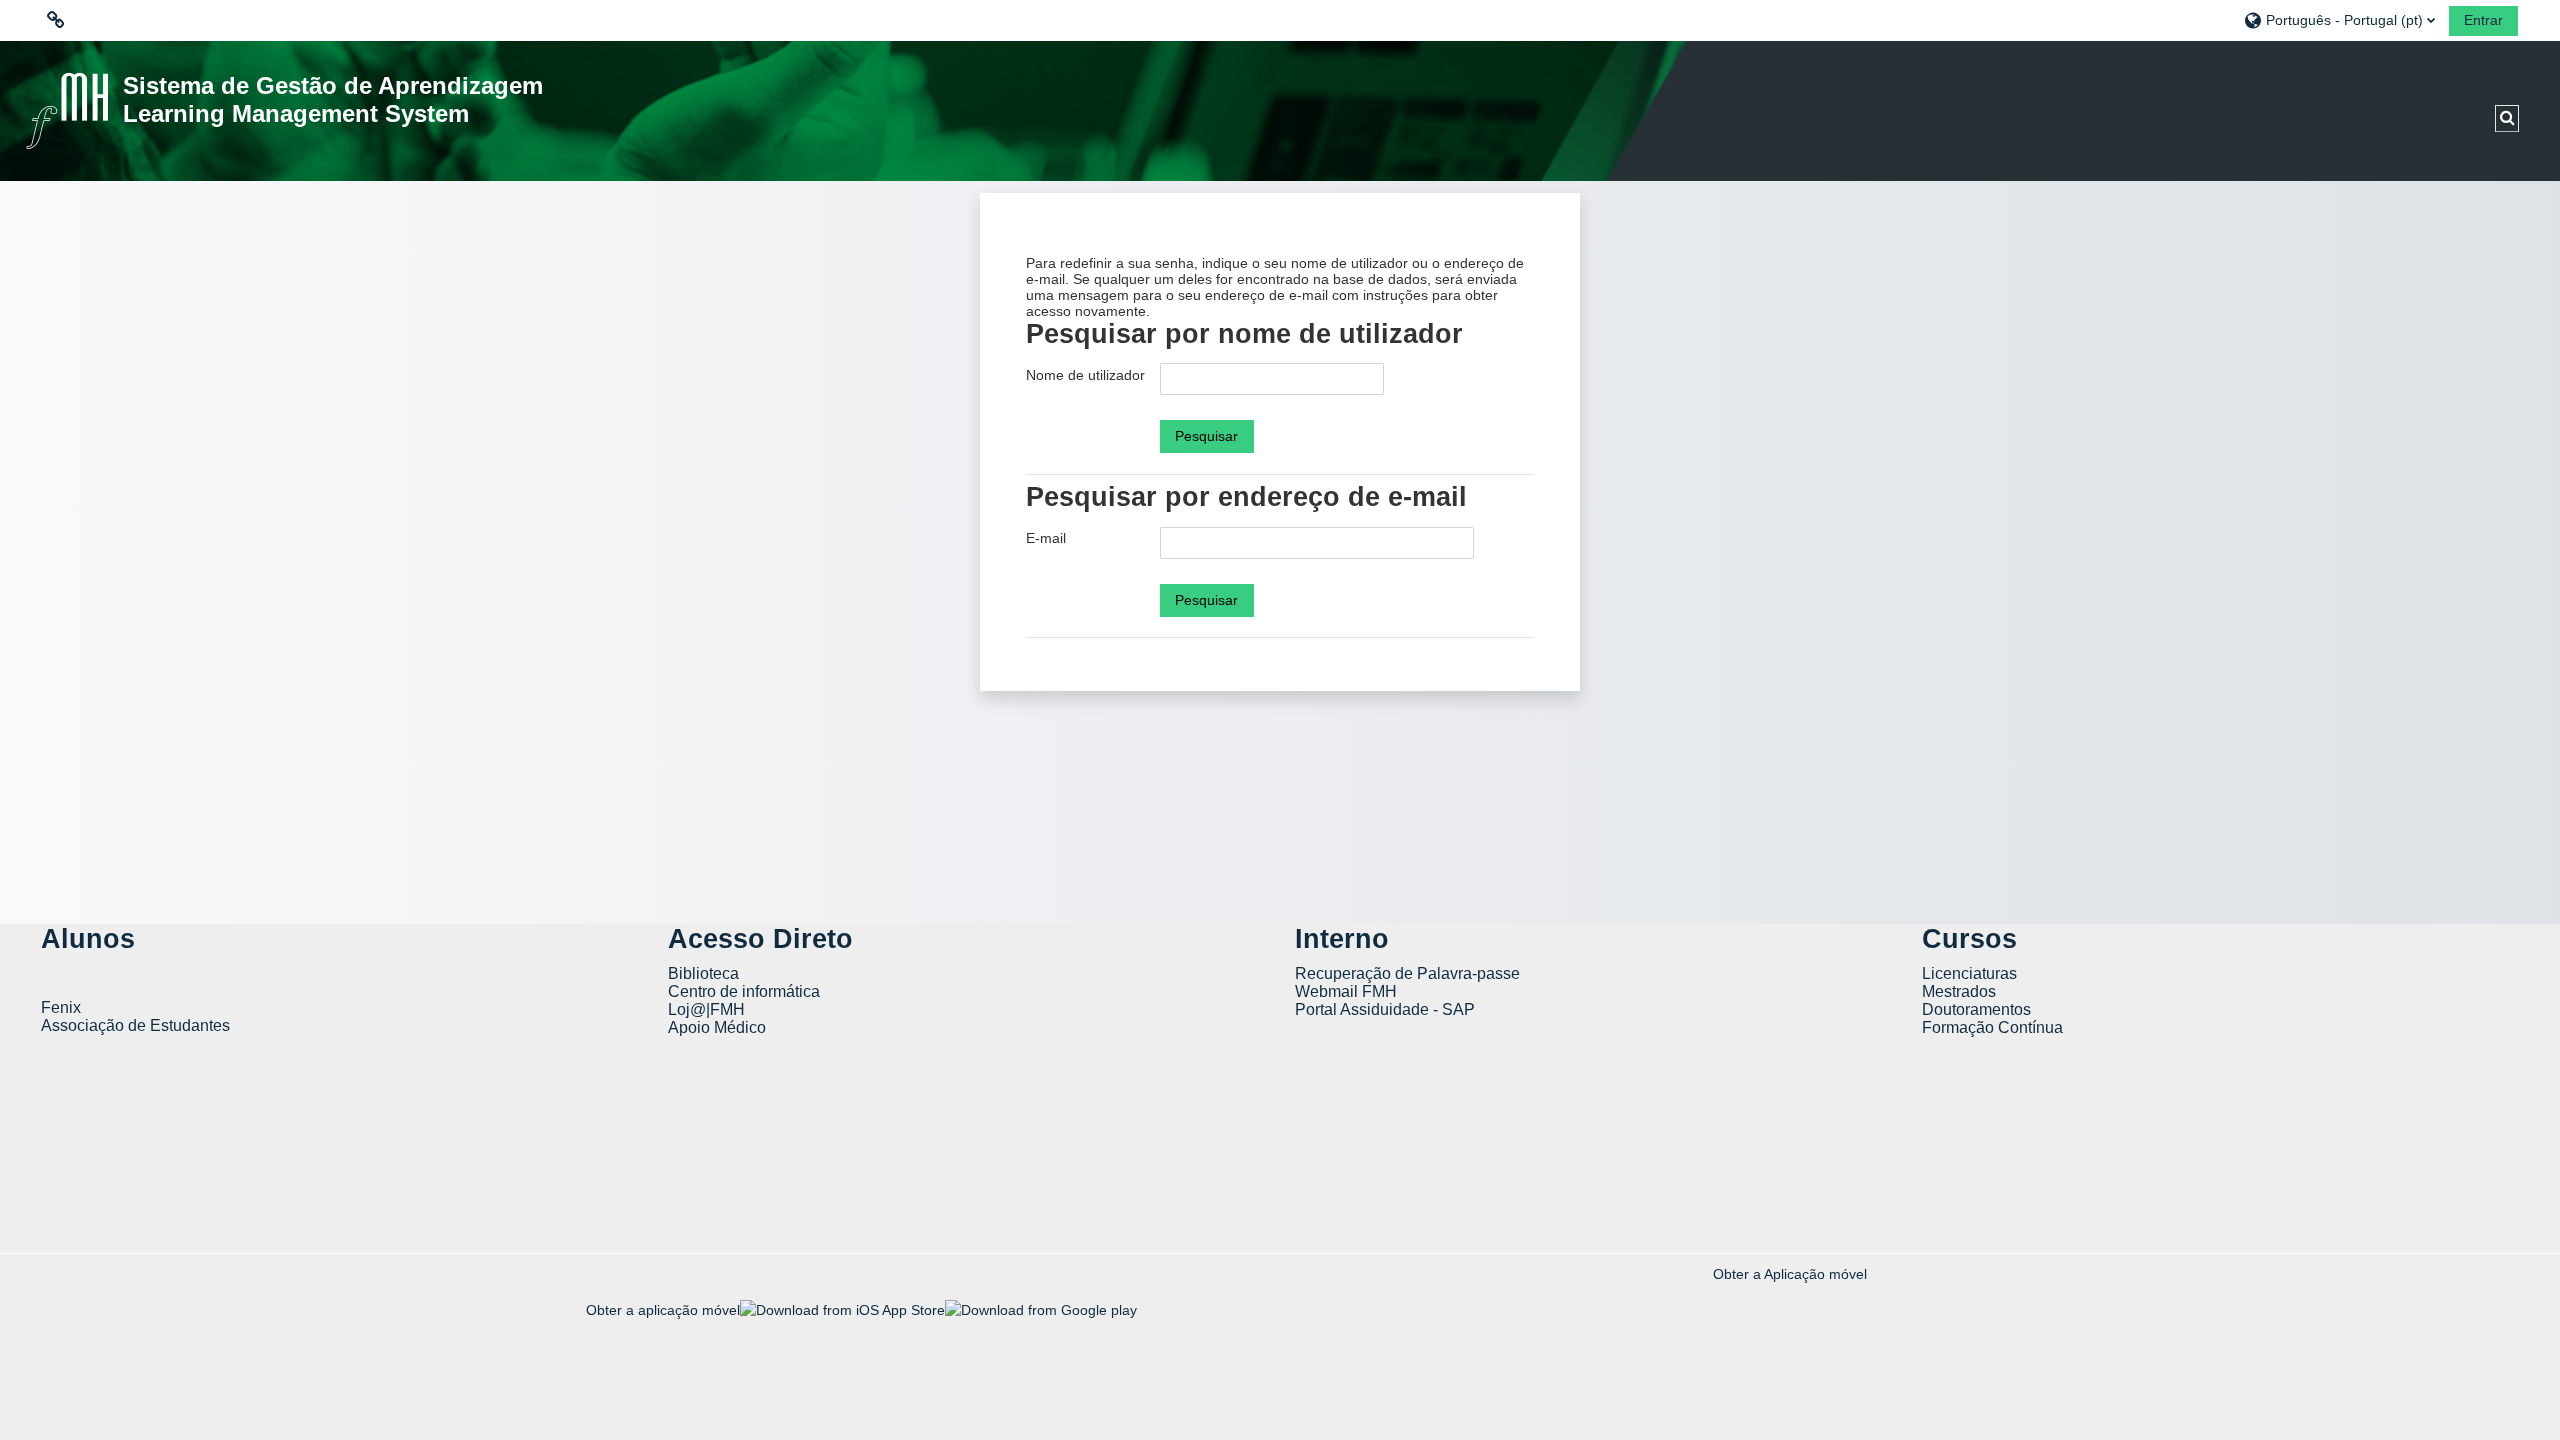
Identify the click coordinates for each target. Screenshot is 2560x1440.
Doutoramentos (1976, 1009)
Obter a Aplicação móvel (1790, 1274)
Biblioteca (703, 973)
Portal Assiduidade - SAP (1385, 1009)
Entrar (2483, 20)
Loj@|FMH (706, 1009)
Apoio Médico (717, 1027)
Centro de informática (744, 991)
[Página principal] (67, 110)
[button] (2339, 19)
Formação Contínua (1992, 1027)
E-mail (1046, 538)
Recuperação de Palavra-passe (1407, 973)
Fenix (63, 1007)
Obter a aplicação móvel (663, 1310)
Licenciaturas (1969, 973)
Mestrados (1959, 991)
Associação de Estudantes (135, 1025)
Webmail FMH (1346, 991)
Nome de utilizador (1085, 375)
